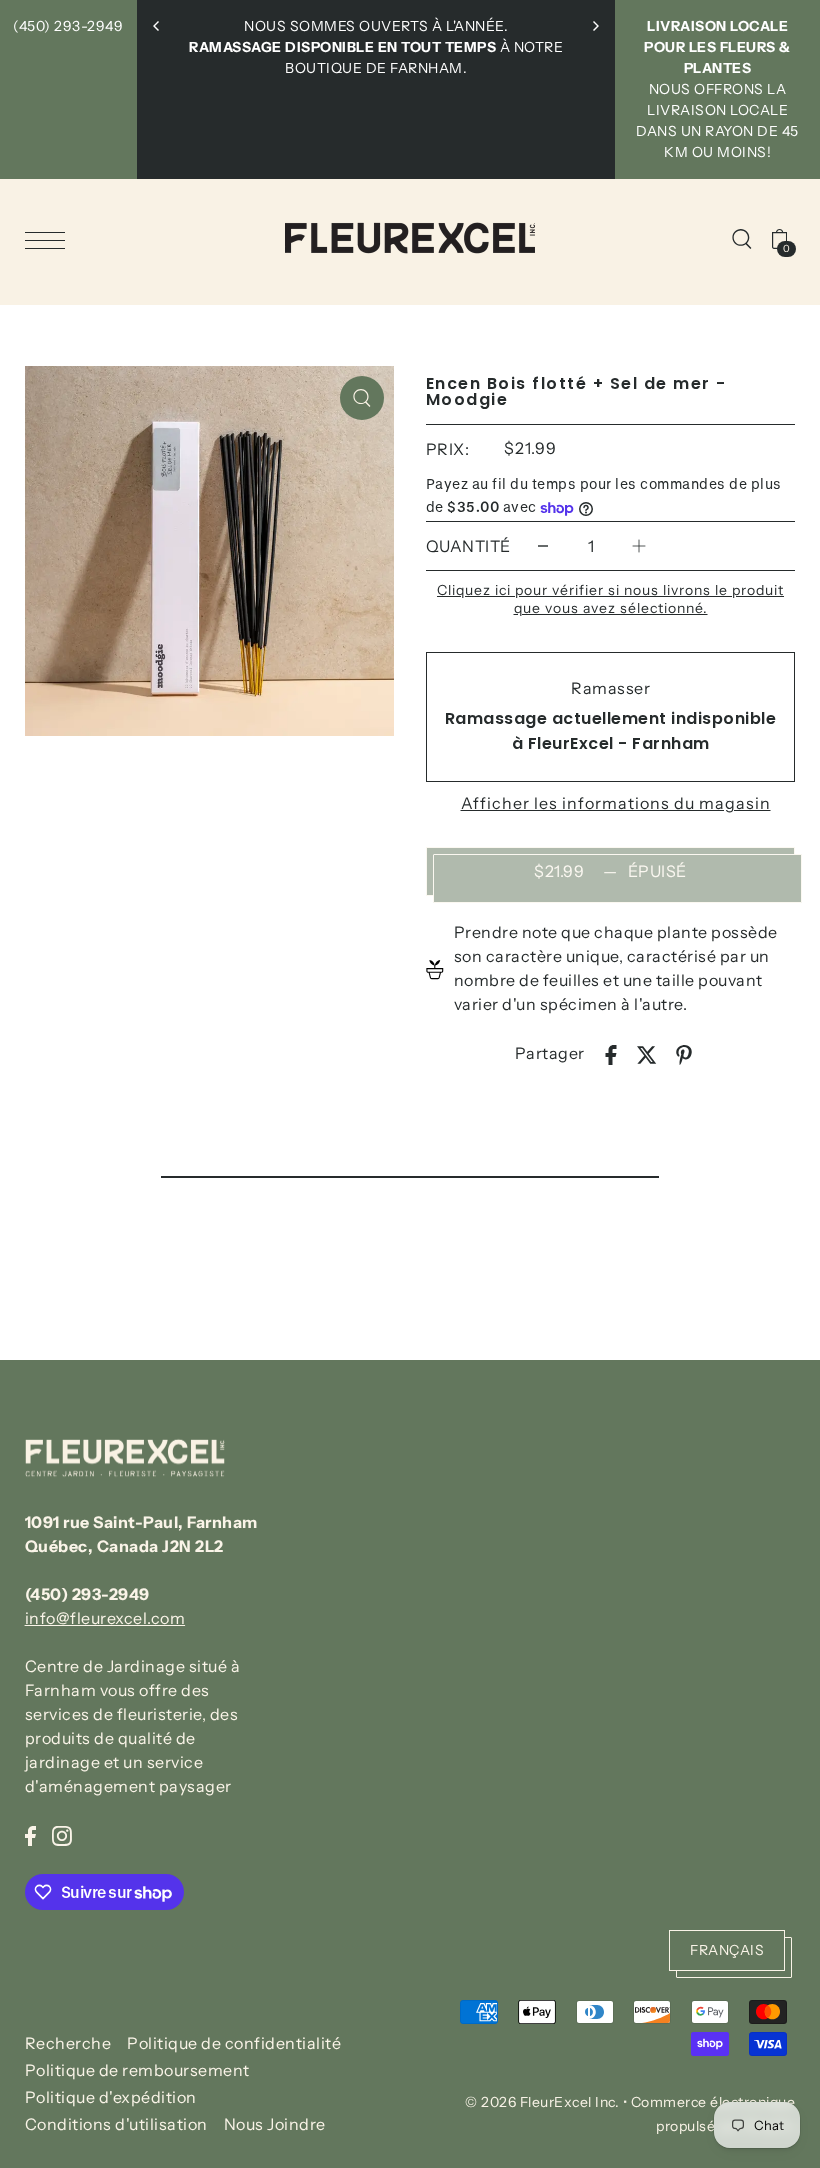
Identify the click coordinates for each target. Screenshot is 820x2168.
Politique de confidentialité (234, 2043)
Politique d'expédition (111, 2097)
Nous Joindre (275, 2124)
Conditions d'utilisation (116, 2124)
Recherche (68, 2043)
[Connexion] (742, 238)
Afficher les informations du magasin (616, 803)
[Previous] (157, 26)
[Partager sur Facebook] (611, 1053)
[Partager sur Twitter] (647, 1053)
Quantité (468, 546)
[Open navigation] (50, 239)
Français (727, 1950)
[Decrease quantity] (543, 545)
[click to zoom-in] (362, 398)
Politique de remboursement (137, 2070)
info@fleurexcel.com (105, 1618)
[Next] (595, 26)
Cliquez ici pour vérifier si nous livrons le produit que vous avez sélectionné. (610, 599)
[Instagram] (62, 1834)
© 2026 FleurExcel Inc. (542, 2102)
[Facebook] (30, 1834)
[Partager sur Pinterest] (684, 1053)
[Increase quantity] (639, 545)
